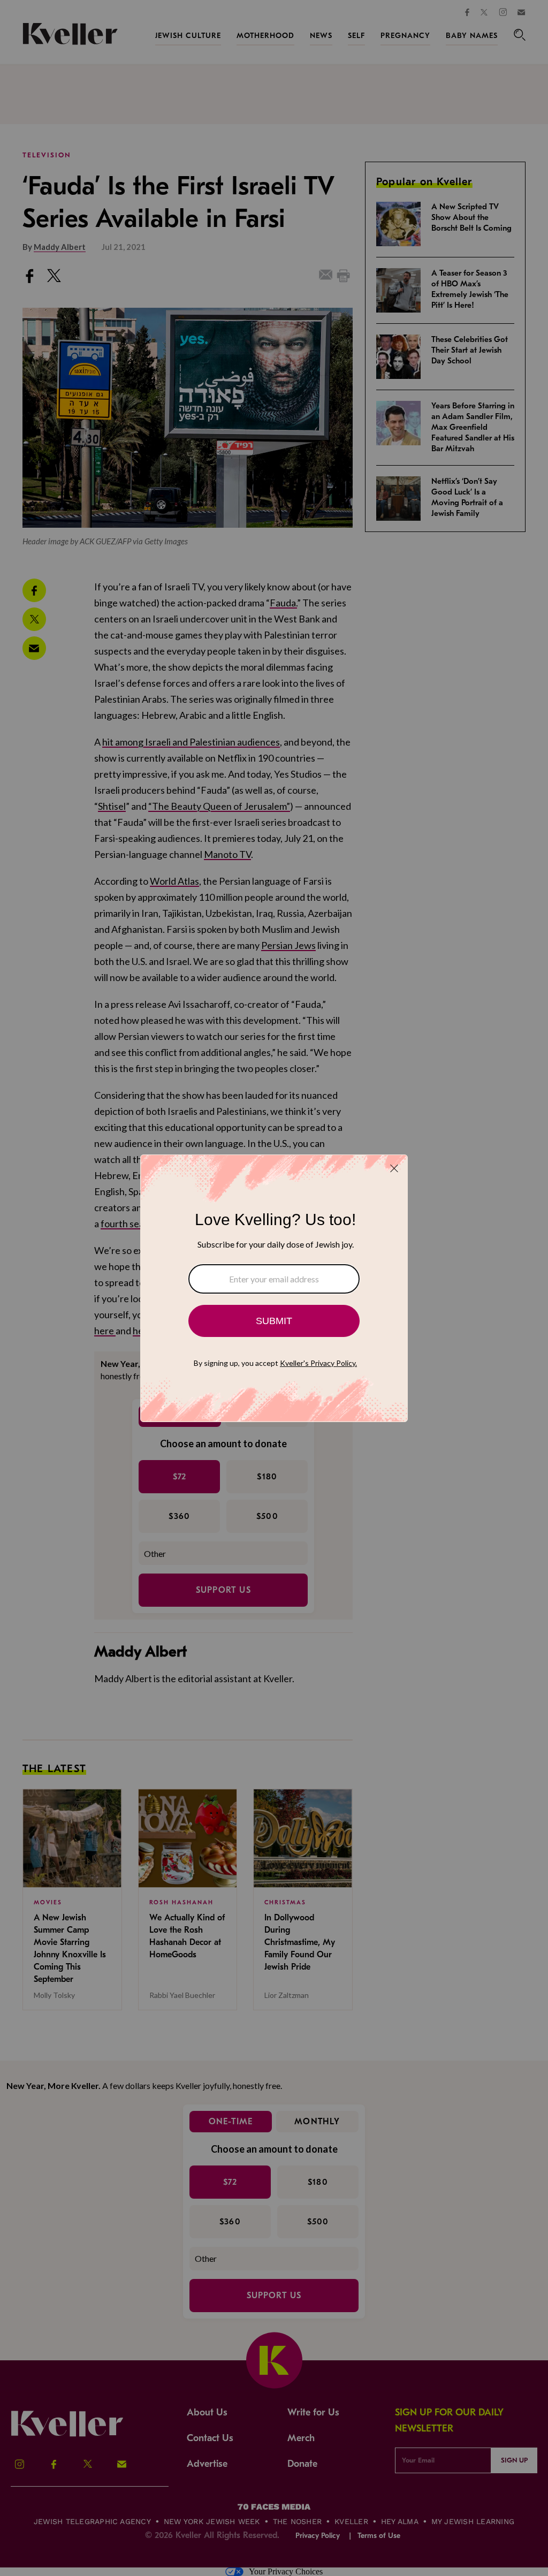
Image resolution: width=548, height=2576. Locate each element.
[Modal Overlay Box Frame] (274, 1288)
